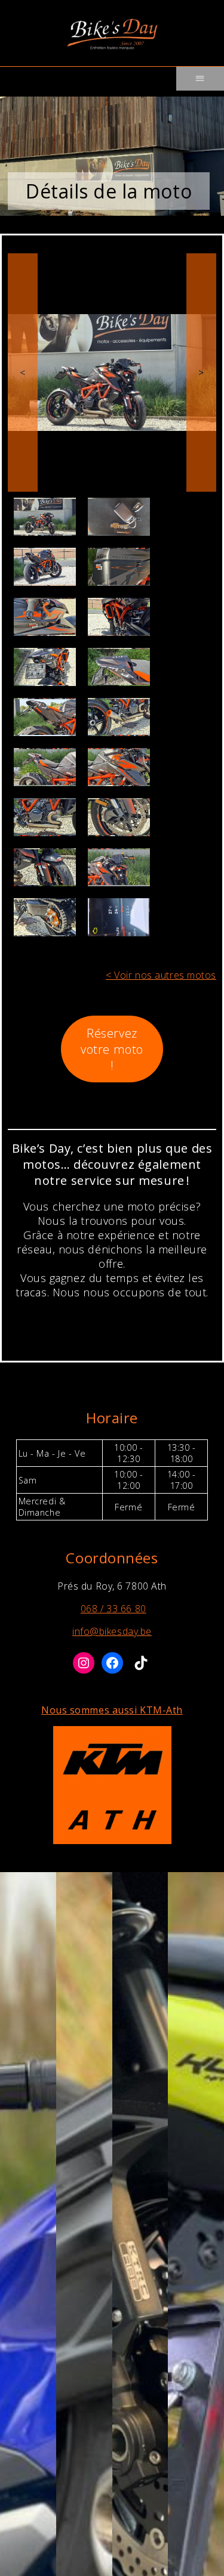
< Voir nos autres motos (161, 975)
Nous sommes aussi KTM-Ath (112, 1710)
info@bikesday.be (112, 1631)
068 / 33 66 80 (113, 1609)
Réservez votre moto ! (112, 1049)
